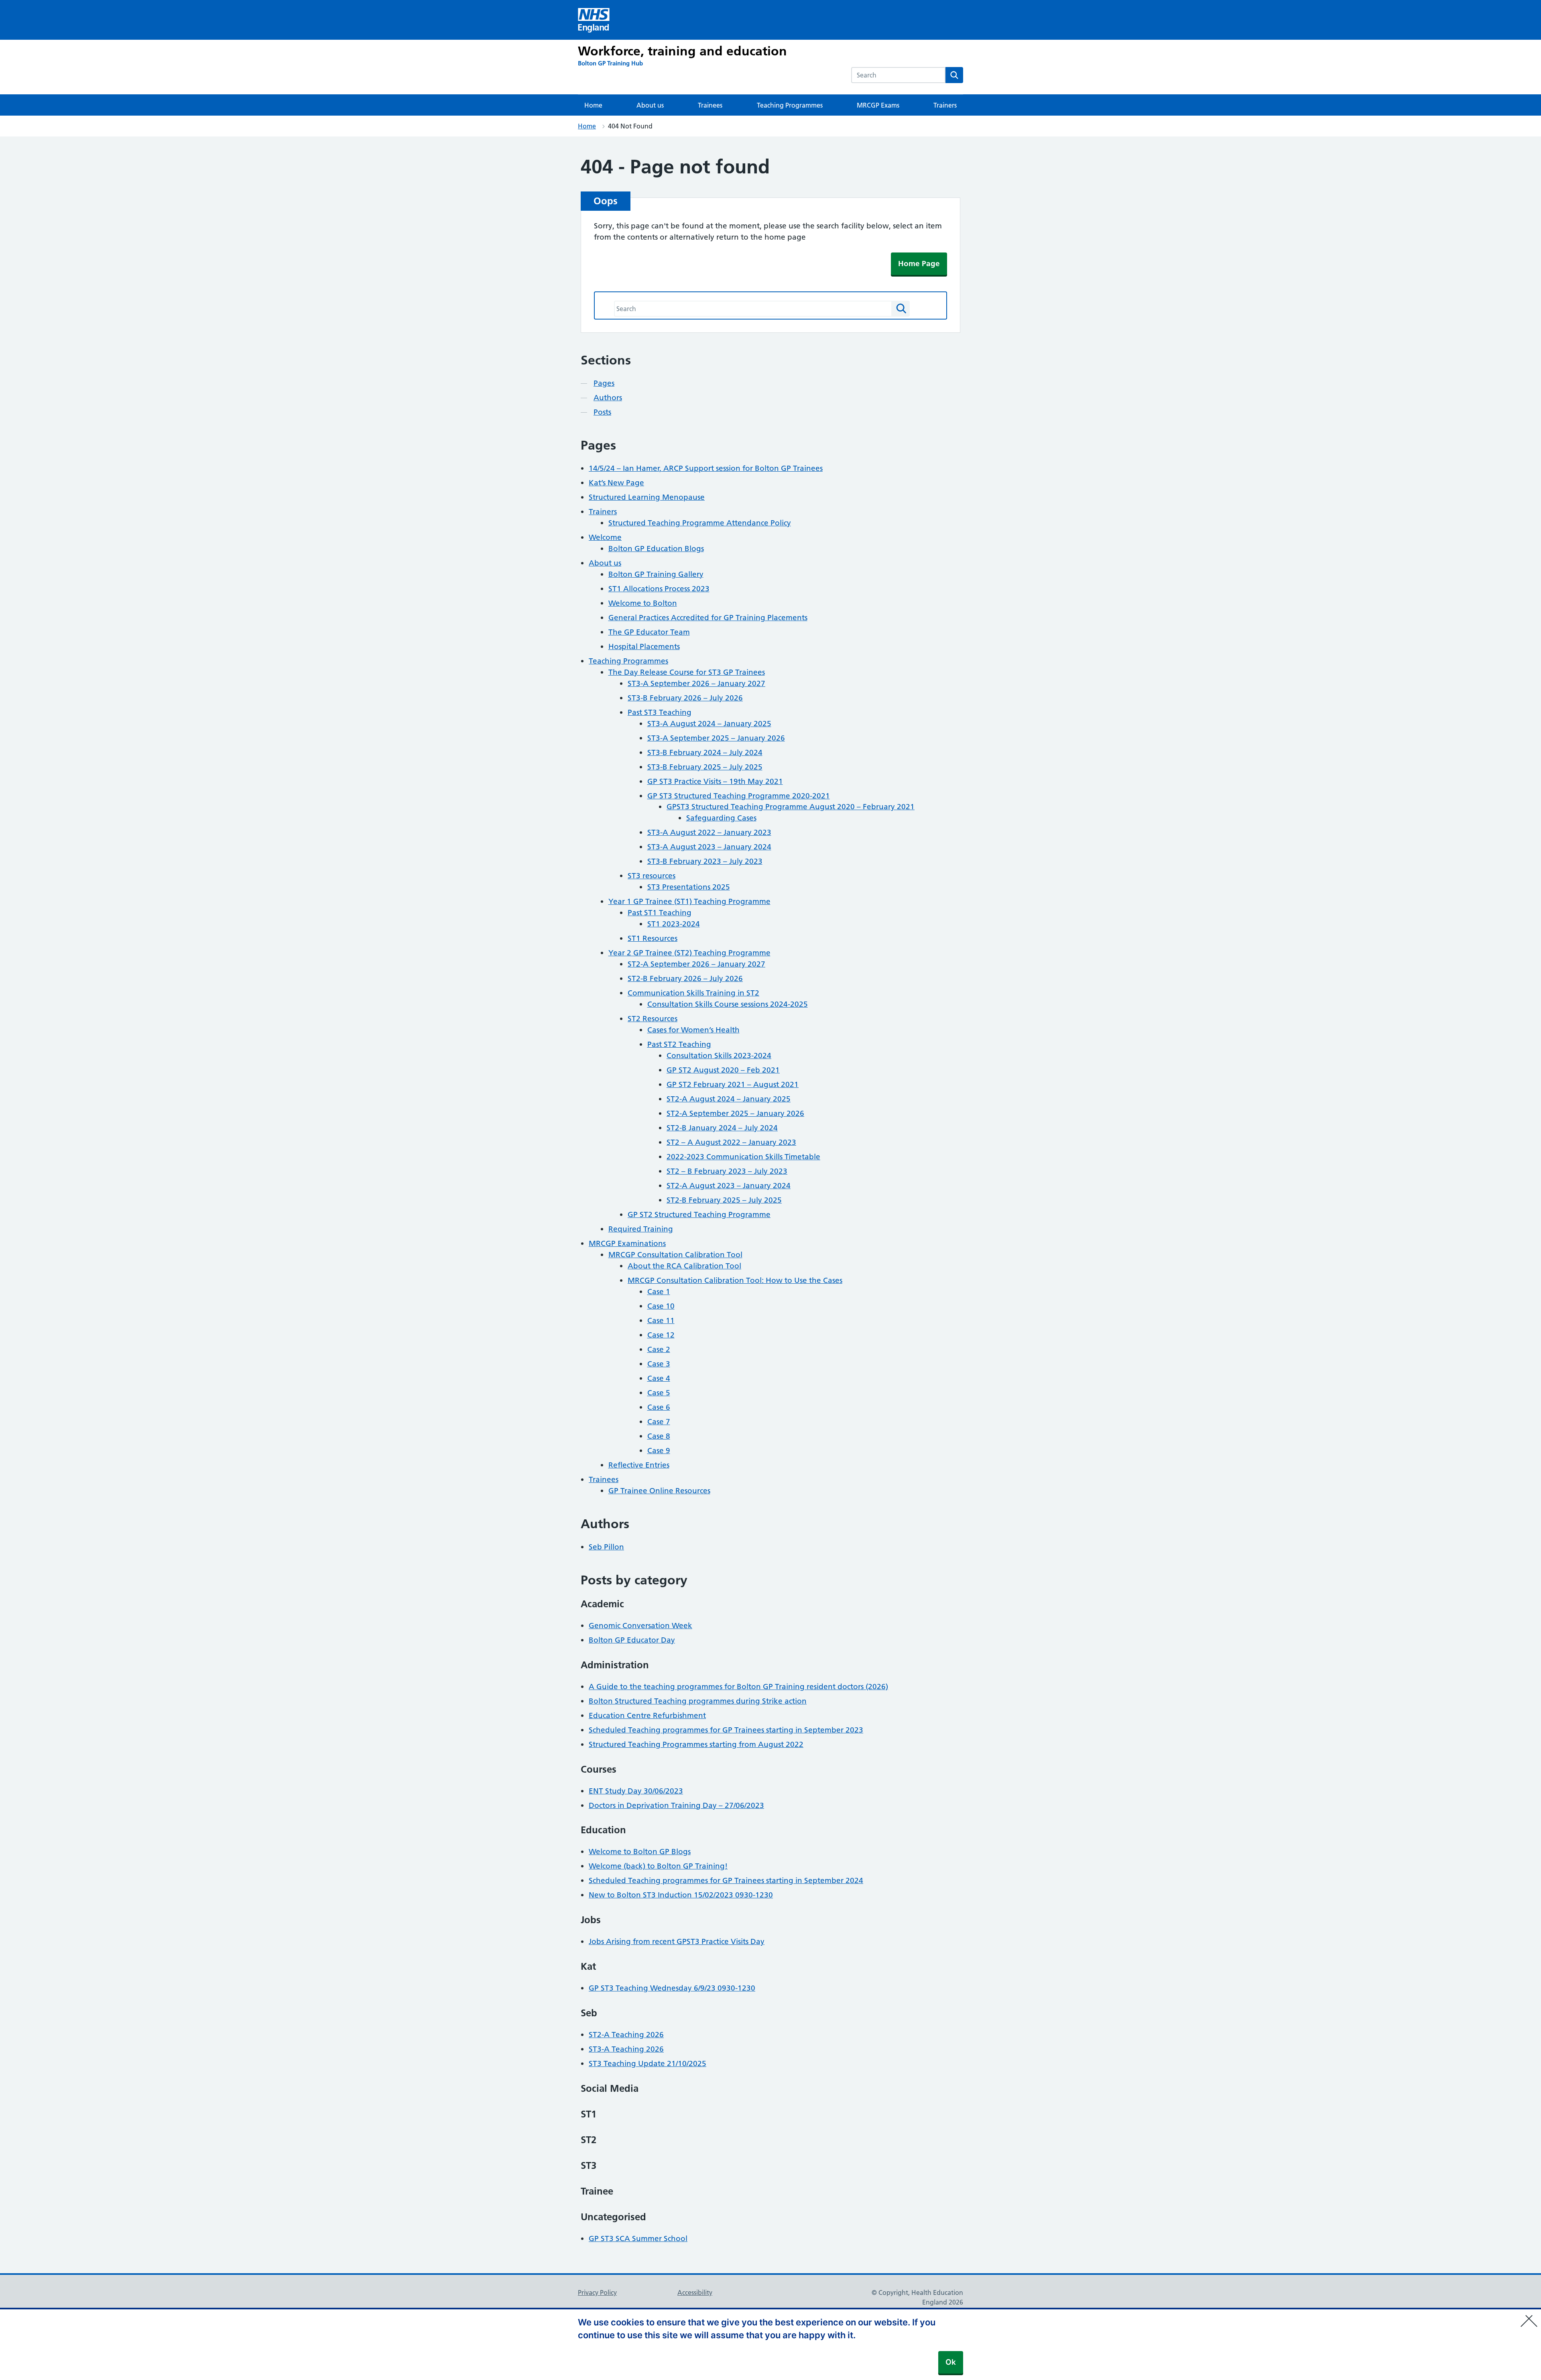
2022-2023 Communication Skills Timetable (743, 1157)
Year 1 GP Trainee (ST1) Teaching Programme (689, 901)
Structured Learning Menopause (647, 497)
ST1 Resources (653, 938)
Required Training (641, 1229)
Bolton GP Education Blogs (656, 549)
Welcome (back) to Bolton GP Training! (658, 1866)
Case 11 (661, 1320)
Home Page (919, 264)
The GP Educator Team (649, 632)
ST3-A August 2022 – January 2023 (709, 832)
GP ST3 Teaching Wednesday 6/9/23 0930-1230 (672, 1988)
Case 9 (659, 1451)
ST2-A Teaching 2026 (626, 2035)
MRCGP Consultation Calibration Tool (675, 1255)
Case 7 (659, 1422)
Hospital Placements (644, 646)
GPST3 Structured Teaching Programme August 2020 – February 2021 (791, 807)
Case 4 (659, 1378)
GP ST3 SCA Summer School (638, 2239)
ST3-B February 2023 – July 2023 (705, 861)
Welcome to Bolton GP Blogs (640, 1852)
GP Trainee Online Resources (659, 1491)
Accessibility (695, 2292)
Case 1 (659, 1292)
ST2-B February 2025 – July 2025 (724, 1200)
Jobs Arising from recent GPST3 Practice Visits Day (677, 1941)
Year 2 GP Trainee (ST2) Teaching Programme (689, 953)
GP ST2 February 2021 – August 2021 (733, 1084)
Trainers (945, 105)
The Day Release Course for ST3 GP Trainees (687, 672)
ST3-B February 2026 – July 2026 (685, 698)
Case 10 (661, 1306)
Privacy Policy (597, 2292)
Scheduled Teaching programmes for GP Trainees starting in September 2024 (726, 1880)
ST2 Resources (653, 1019)
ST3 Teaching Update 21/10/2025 (648, 2063)
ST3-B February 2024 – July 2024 (705, 752)
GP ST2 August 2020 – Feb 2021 (723, 1070)
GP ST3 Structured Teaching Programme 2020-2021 (739, 796)
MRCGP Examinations (627, 1243)
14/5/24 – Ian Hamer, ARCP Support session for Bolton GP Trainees (706, 468)
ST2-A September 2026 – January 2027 (696, 964)
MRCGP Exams (878, 105)
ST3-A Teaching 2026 (626, 2049)
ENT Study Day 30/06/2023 (636, 1791)
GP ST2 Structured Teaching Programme (699, 1214)
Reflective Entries (639, 1465)
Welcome (605, 537)
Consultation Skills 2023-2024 (719, 1056)
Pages (604, 383)
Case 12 (661, 1335)
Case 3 (659, 1364)
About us (650, 105)
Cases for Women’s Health (693, 1030)
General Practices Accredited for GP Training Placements (708, 618)
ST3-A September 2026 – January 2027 (696, 683)
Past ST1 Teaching (660, 913)
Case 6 (659, 1407)
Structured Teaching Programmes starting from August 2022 (696, 1744)
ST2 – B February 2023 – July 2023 (727, 1171)
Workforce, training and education (682, 51)
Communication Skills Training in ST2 (693, 993)
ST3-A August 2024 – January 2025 (709, 724)
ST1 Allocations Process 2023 (659, 589)
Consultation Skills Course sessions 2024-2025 (728, 1004)
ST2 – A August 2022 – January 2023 (731, 1142)
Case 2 (659, 1349)
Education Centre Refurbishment (647, 1715)
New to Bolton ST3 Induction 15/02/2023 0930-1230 (681, 1895)
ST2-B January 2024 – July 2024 (722, 1128)
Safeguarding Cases (721, 818)
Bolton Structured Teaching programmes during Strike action (698, 1701)
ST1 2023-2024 (674, 924)
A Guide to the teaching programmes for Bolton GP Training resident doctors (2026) (738, 1687)
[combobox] (898, 75)
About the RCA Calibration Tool (684, 1266)
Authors (608, 398)
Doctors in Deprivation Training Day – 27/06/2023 (676, 1805)
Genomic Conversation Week (640, 1626)
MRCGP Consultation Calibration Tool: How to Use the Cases (735, 1280)
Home (593, 105)
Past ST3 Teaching (660, 712)
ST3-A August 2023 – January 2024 (709, 847)
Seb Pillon (606, 1547)
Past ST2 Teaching (679, 1044)
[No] (1531, 2316)
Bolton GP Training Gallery (656, 574)
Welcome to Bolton (643, 603)
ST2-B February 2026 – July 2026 (685, 978)
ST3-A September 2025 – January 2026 (716, 738)
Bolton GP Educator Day (632, 1640)
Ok (951, 2362)
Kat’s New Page (616, 483)
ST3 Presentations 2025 (689, 887)
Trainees (710, 105)
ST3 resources (652, 876)
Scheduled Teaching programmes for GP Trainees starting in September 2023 (726, 1730)
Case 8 (659, 1436)
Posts (602, 412)
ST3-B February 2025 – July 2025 (705, 767)
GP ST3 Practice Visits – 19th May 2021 (715, 781)
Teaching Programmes (790, 105)
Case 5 (659, 1393)
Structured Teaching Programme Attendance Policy (700, 523)
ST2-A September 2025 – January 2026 (735, 1113)
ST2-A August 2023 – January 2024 (729, 1186)
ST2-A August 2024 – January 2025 (729, 1099)
